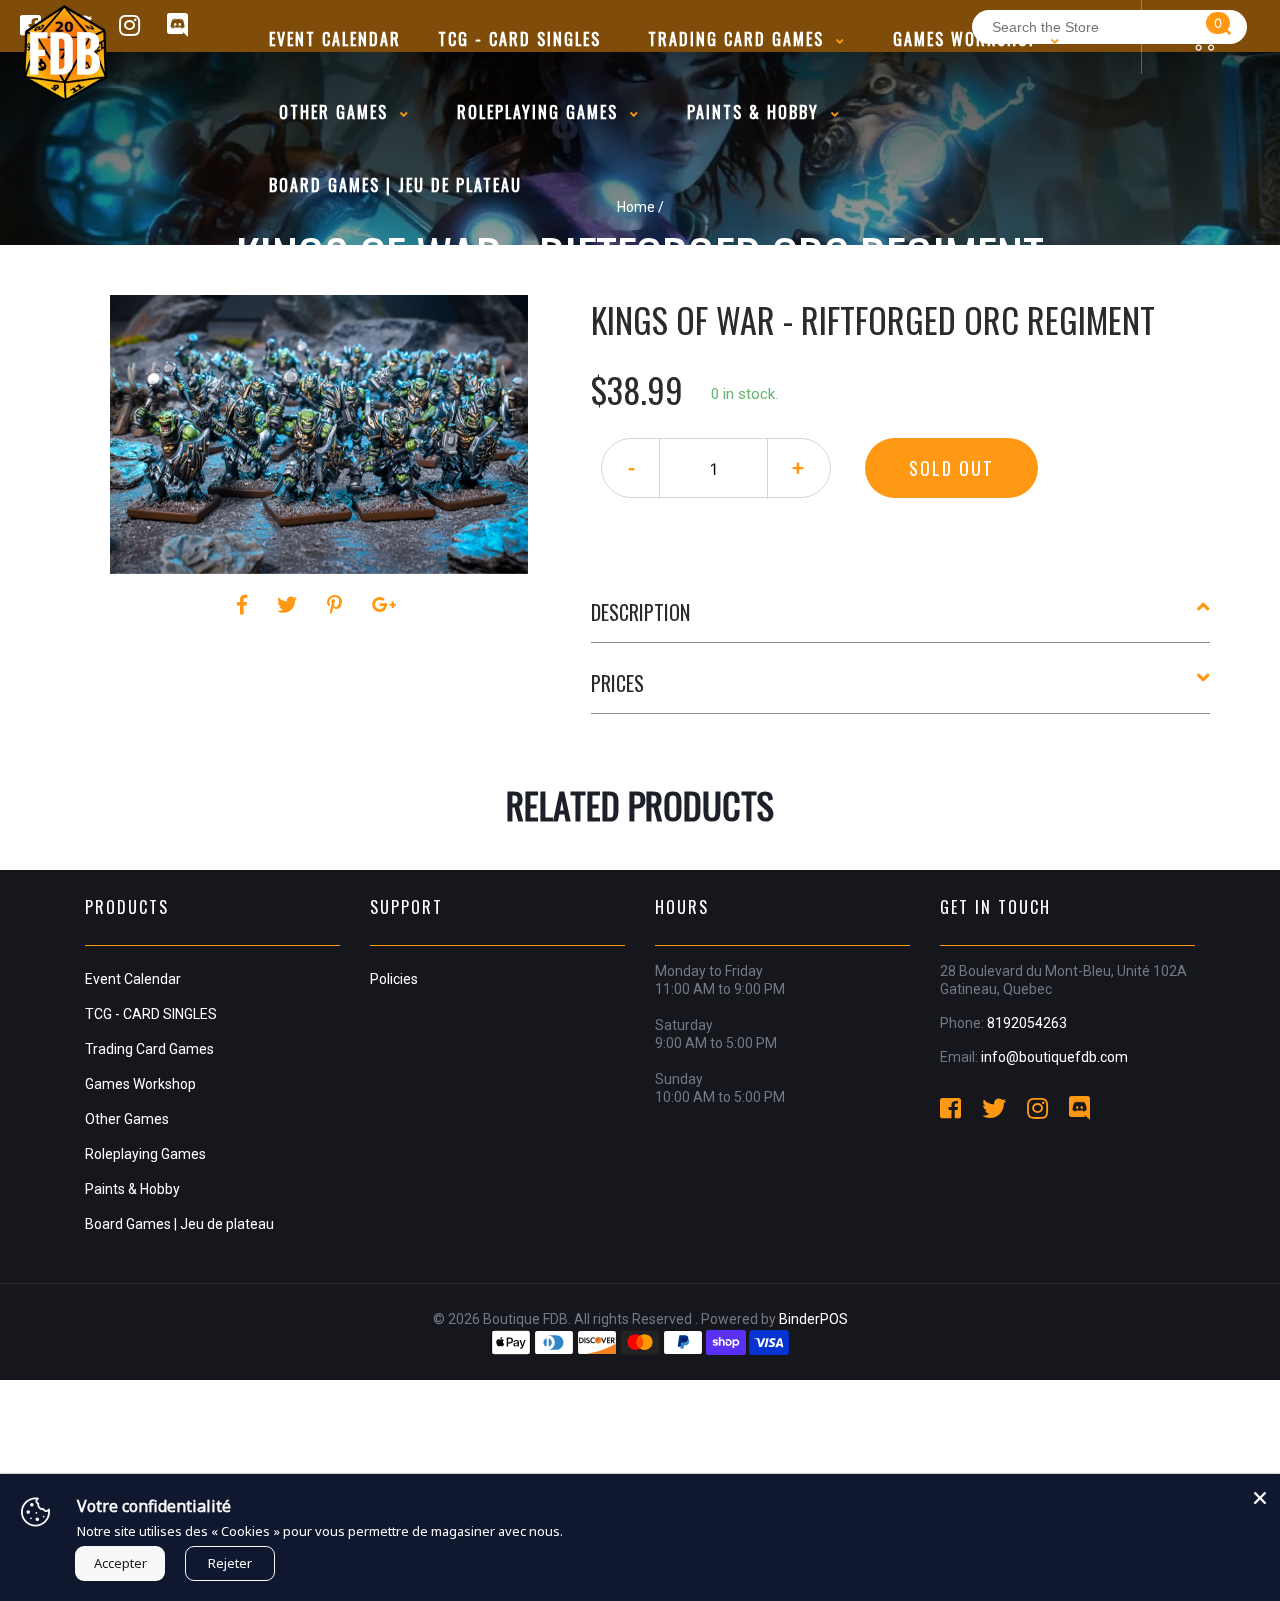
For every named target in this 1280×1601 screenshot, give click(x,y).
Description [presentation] (640, 612)
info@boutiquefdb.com (1054, 1057)
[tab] (901, 620)
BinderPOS (813, 1319)
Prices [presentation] (617, 683)
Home (636, 207)
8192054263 (1027, 1023)
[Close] (1260, 1494)
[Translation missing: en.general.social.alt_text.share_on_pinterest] (337, 605)
